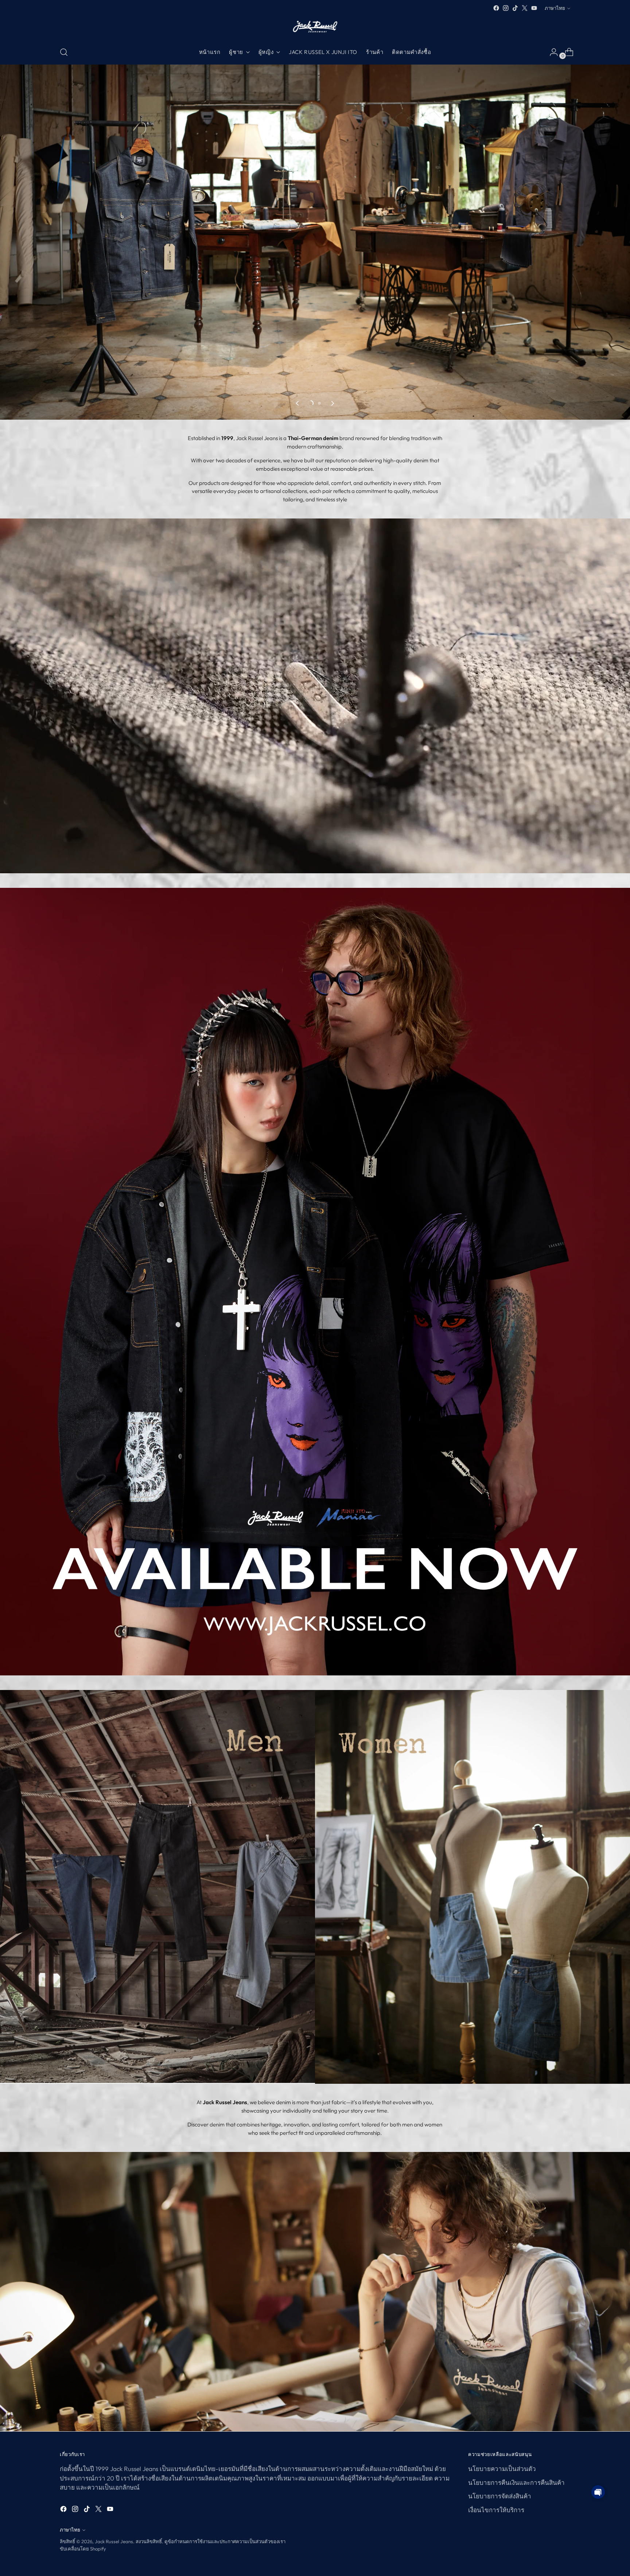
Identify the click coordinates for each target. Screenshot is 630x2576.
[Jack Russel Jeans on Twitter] (525, 8)
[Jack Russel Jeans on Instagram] (506, 8)
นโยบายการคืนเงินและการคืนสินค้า (516, 2482)
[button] (598, 2492)
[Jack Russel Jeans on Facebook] (496, 8)
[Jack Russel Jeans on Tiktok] (515, 8)
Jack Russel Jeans (114, 2541)
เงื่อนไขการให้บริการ (496, 2510)
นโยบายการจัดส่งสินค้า (500, 2496)
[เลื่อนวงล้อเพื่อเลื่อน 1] (311, 403)
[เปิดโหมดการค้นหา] (64, 52)
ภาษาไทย (555, 8)
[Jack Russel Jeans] (315, 26)
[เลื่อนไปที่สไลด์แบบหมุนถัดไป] (332, 403)
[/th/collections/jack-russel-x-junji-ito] (315, 1282)
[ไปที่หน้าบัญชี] (551, 52)
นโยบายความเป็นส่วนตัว (502, 2469)
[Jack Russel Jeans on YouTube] (534, 8)
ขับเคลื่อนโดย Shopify (83, 2549)
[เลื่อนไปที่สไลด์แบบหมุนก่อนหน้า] (298, 403)
